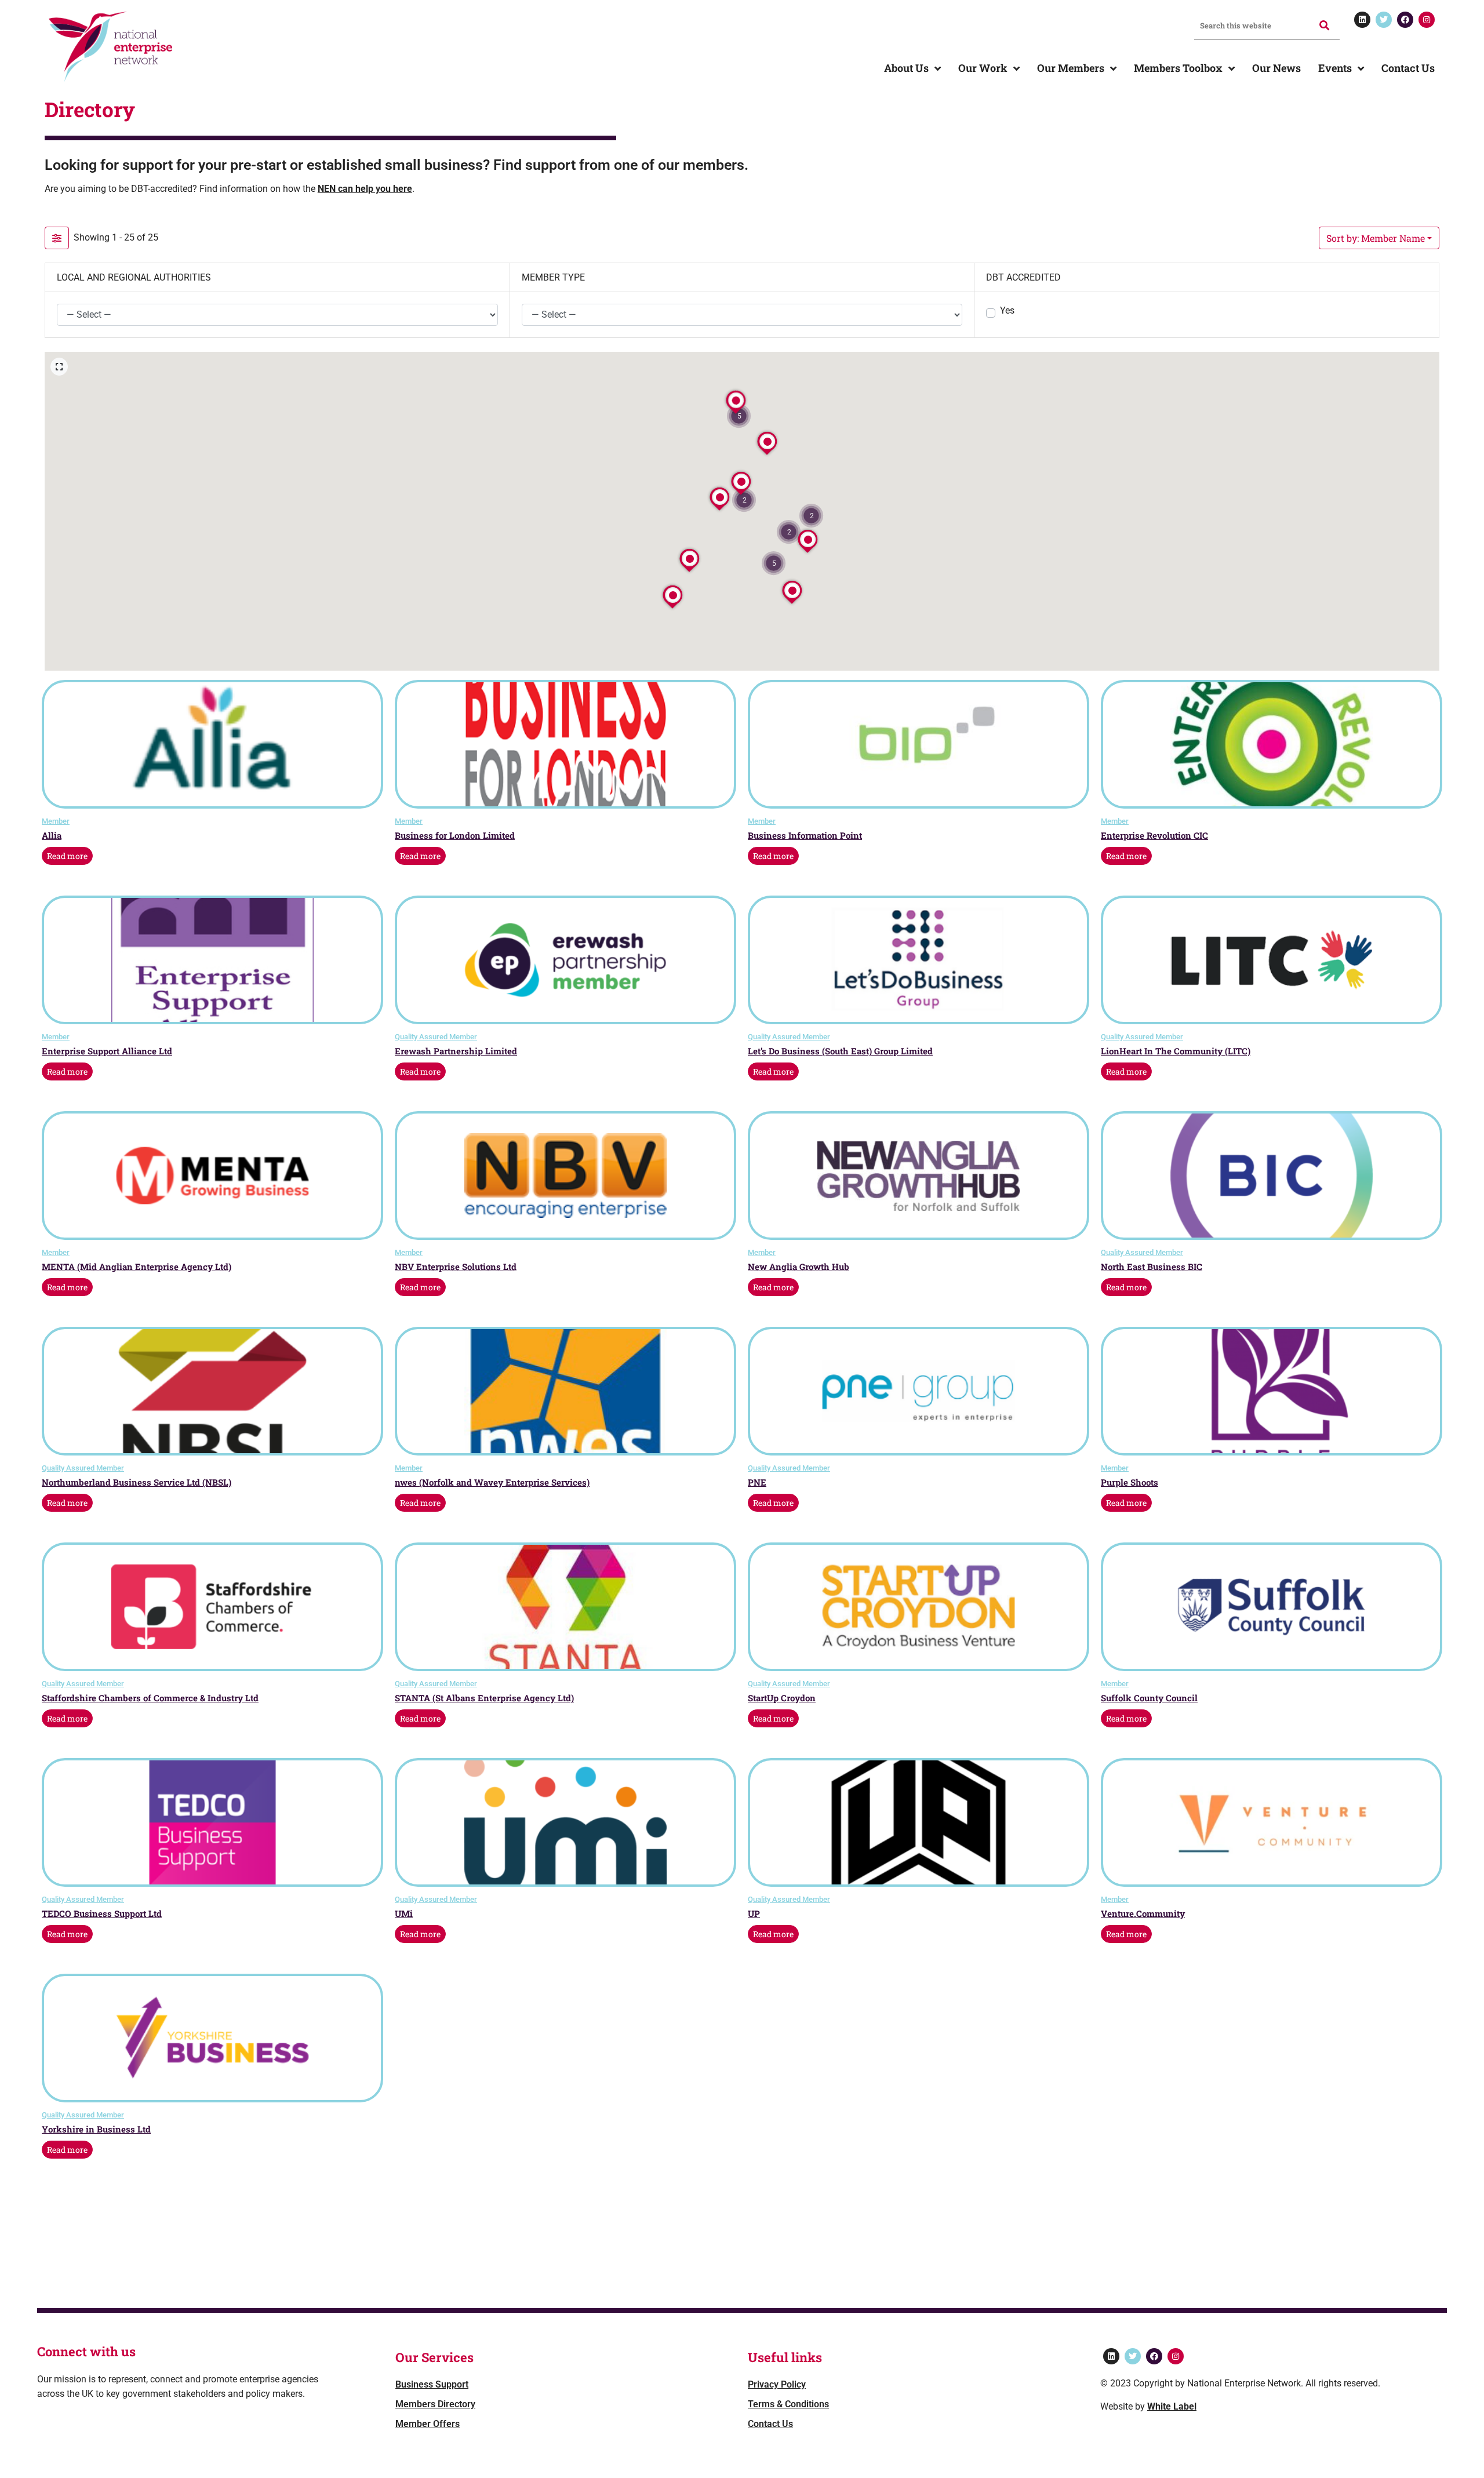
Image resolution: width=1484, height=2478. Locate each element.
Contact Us (1408, 68)
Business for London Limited (455, 835)
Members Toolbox (1178, 68)
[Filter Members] (57, 238)
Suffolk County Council (1149, 1698)
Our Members (1071, 68)
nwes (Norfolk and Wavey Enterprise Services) (492, 1482)
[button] (774, 563)
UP (754, 1913)
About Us (906, 68)
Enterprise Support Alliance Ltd (107, 1051)
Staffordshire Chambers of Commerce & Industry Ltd (150, 1698)
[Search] (1323, 25)
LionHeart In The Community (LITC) (1176, 1051)
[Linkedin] (1362, 20)
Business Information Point (805, 835)
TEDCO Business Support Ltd (102, 1913)
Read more (67, 856)
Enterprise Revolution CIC (1154, 835)
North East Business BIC (1152, 1267)
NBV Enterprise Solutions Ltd (456, 1267)
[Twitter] (1384, 20)
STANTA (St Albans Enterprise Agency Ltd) (484, 1698)
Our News (1276, 68)
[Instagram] (1427, 20)
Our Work (983, 68)
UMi (404, 1913)
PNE (757, 1482)
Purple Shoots (1130, 1482)
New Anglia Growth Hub (799, 1267)
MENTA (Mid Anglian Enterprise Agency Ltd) (137, 1267)
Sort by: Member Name (1376, 238)
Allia (52, 835)
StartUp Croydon (782, 1698)
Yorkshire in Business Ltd (96, 2129)
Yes (1007, 311)
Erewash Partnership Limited (456, 1051)
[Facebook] (1405, 20)
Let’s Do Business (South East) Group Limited (840, 1051)
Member (56, 821)
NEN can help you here (365, 189)
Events (1335, 68)
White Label (1172, 2406)
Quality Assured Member (436, 1037)
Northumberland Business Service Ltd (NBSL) (137, 1482)
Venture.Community (1143, 1913)
